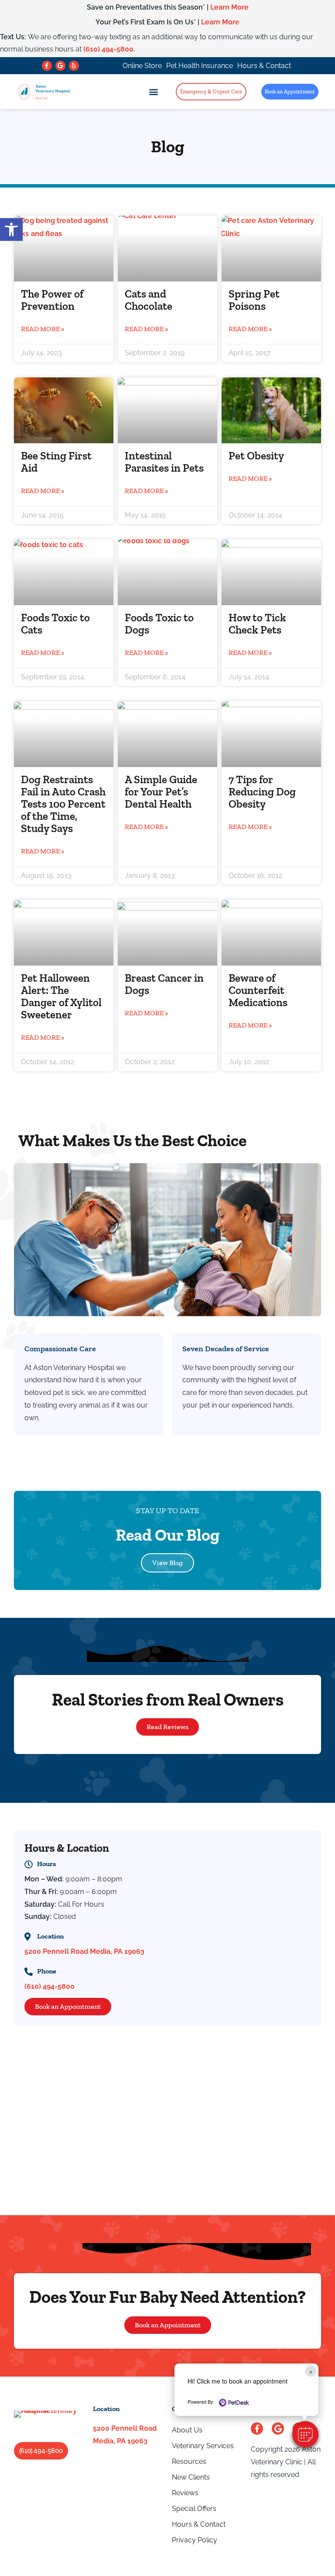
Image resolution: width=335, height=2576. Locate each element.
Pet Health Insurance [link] (200, 66)
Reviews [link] (185, 2493)
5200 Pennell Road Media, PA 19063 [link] (84, 1951)
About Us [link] (187, 2430)
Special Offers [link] (194, 2509)
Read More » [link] (43, 329)
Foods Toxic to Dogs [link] (159, 623)
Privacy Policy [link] (195, 2540)
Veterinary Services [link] (203, 2446)
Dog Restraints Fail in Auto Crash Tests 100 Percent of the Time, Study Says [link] (63, 804)
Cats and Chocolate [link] (149, 300)
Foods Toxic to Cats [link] (55, 623)
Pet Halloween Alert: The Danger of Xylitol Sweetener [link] (61, 996)
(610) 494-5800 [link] (108, 49)
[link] (11, 230)
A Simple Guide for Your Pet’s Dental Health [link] (161, 791)
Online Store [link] (142, 66)
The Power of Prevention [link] (52, 300)
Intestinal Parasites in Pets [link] (164, 462)
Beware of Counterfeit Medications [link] (258, 990)
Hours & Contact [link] (264, 66)
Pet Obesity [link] (256, 456)
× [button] (311, 2371)
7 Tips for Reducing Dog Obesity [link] (262, 791)
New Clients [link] (191, 2477)
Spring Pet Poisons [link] (254, 300)
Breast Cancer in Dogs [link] (164, 984)
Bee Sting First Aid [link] (56, 462)
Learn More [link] (229, 7)
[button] (305, 2434)
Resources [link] (189, 2461)
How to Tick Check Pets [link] (257, 623)
